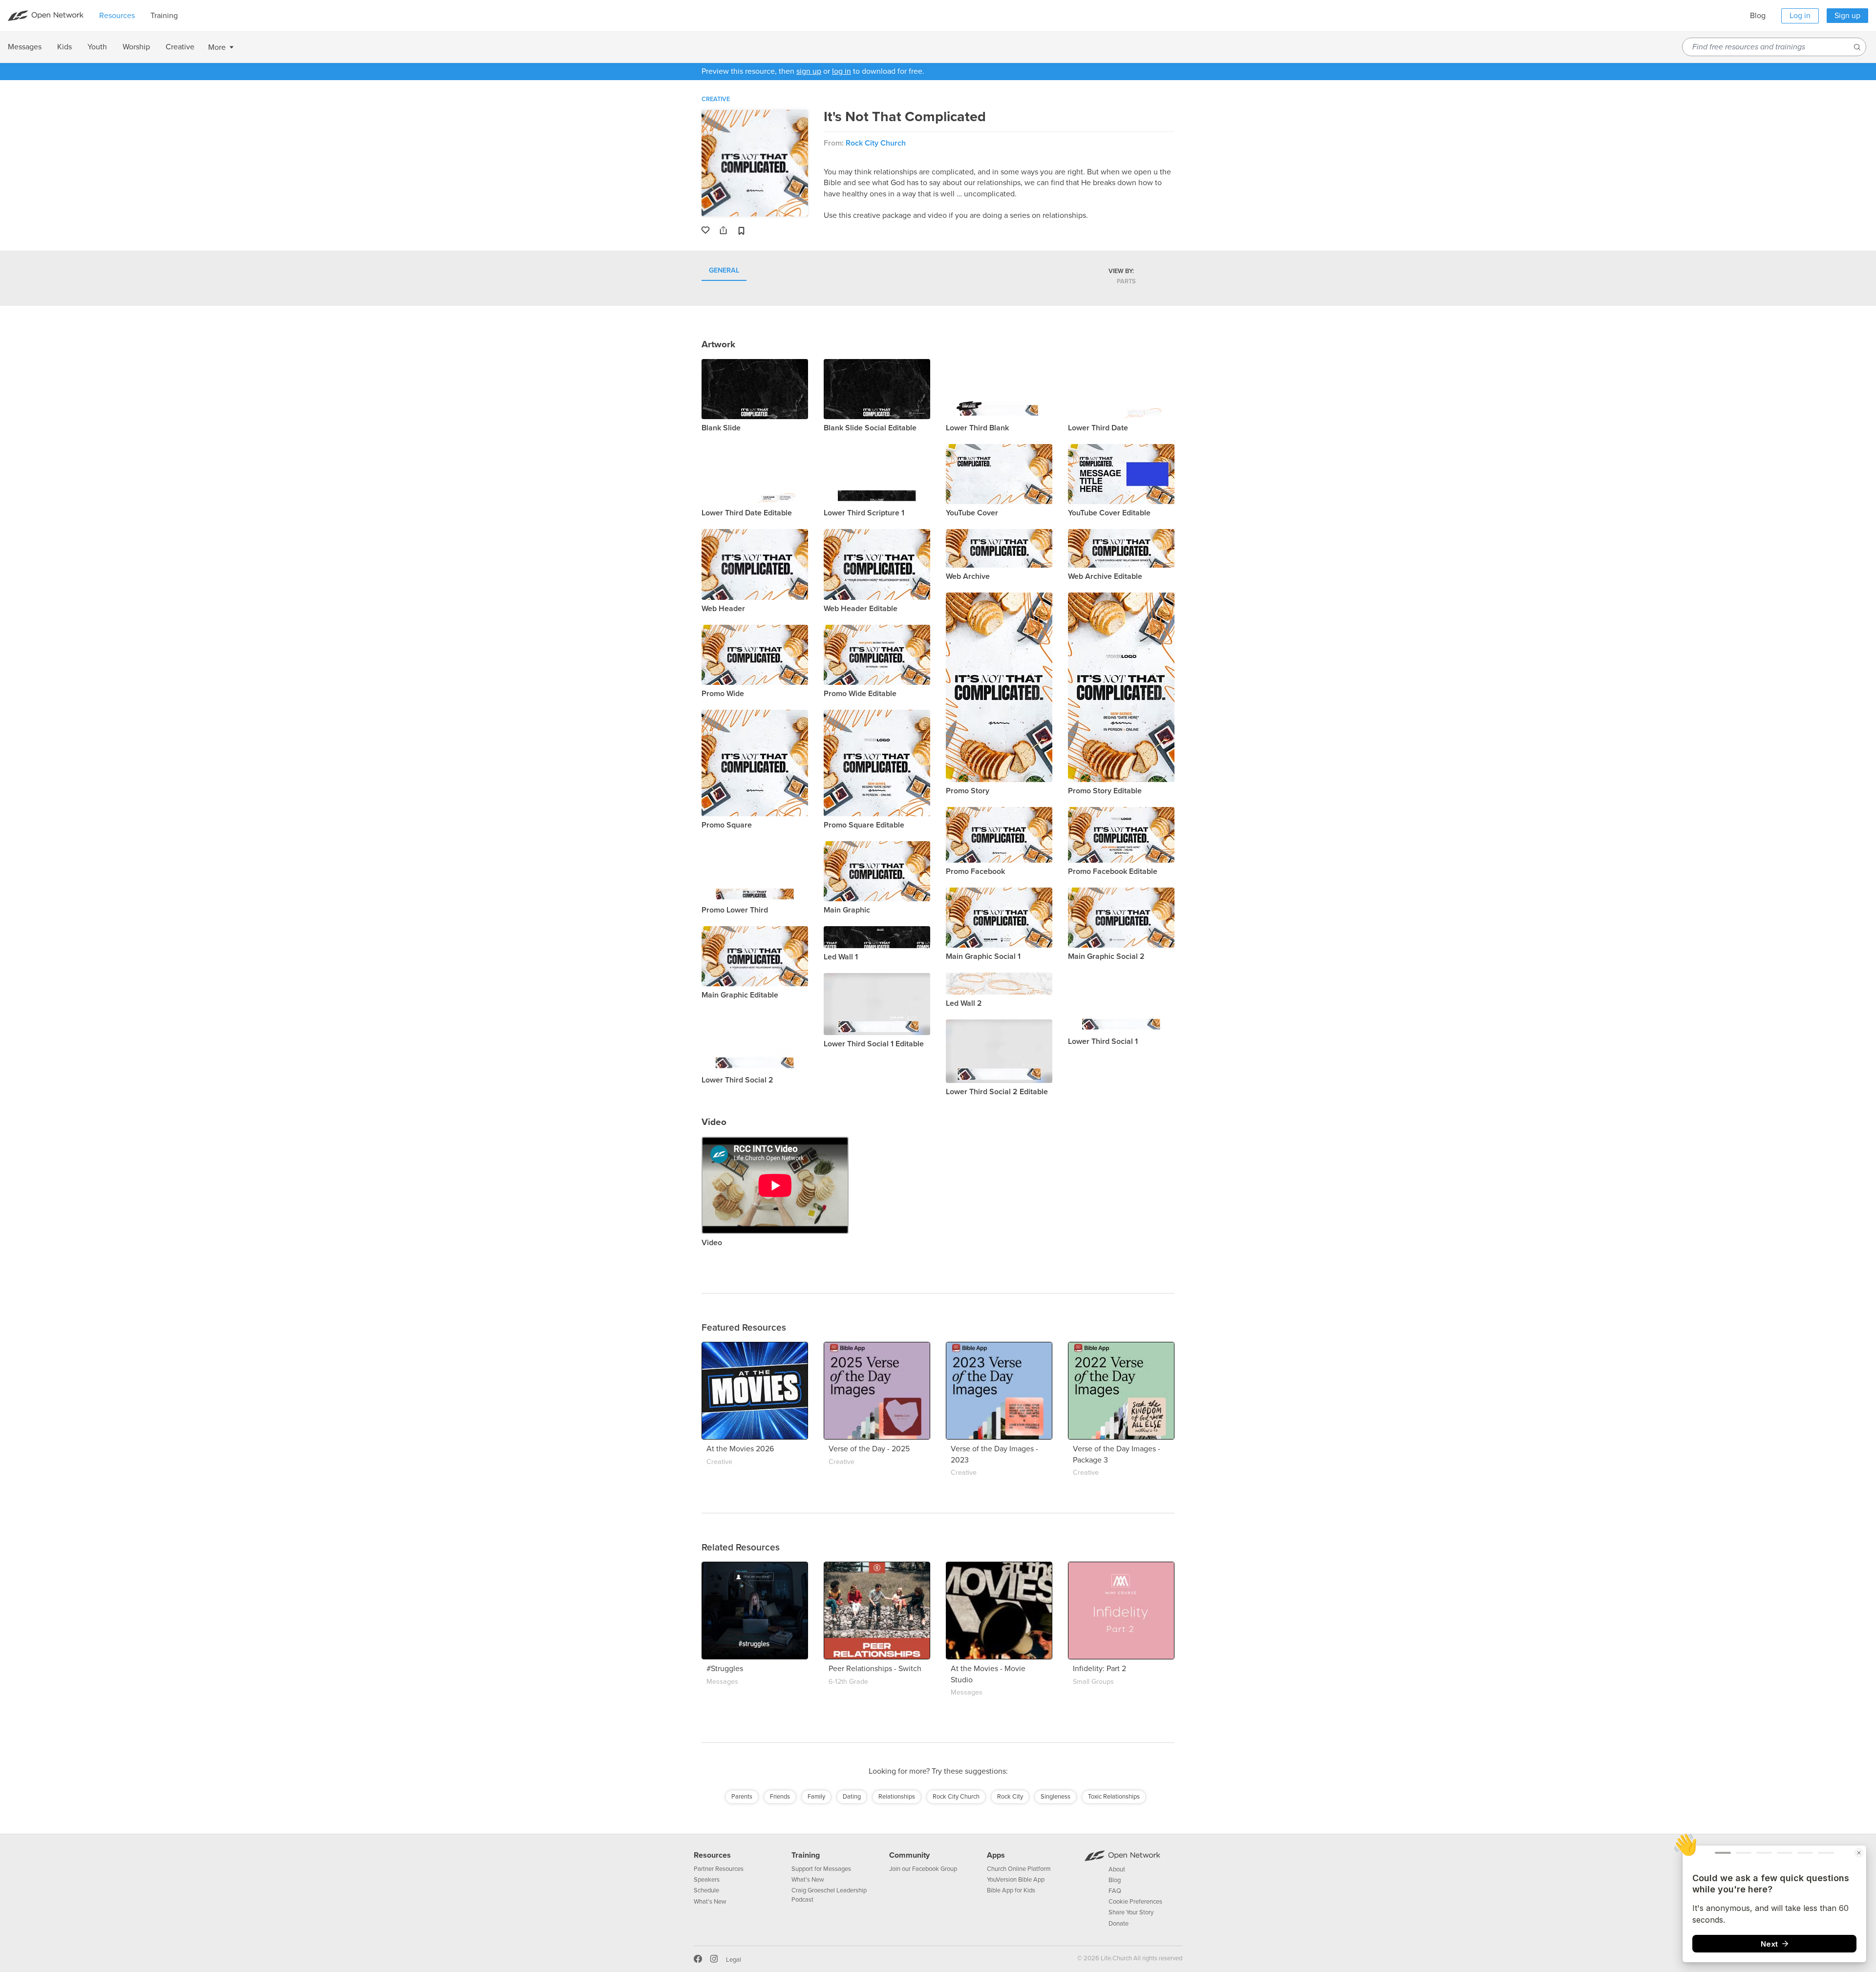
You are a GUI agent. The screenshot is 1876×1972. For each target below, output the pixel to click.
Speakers (707, 1880)
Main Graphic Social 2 (1106, 956)
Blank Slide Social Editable (870, 428)
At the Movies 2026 (740, 1449)
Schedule (706, 1890)
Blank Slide (721, 428)
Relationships (897, 1797)
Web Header (723, 609)
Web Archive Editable (1105, 576)
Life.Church (1116, 1958)
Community (909, 1855)
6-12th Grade (848, 1682)
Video (712, 1243)
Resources (712, 1855)
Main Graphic (847, 910)
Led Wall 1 (841, 957)
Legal (734, 1960)
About (1117, 1869)
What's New (710, 1902)
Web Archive (968, 576)
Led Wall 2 (964, 1003)
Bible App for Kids (1011, 1890)
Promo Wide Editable (860, 694)
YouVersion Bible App (1016, 1880)
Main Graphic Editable (740, 995)
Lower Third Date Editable (747, 513)
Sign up (1847, 16)
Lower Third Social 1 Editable (874, 1044)
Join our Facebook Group (923, 1869)
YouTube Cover (972, 513)
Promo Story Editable (1105, 791)
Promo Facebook (975, 871)
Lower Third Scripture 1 (864, 513)
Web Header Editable (861, 609)
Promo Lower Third (735, 910)
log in (842, 71)
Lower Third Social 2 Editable (997, 1092)
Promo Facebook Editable (1113, 871)
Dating (852, 1797)
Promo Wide (723, 694)
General (724, 271)
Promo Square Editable (864, 825)
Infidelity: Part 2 (1099, 1669)
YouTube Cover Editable (1109, 513)
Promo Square (727, 825)
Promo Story (968, 791)
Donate (1119, 1924)
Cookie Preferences (1135, 1902)
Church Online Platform (1019, 1869)
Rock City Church (876, 143)
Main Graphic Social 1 (983, 956)
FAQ (1115, 1891)
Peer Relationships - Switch (875, 1669)
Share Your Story (1131, 1912)
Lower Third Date (1098, 428)
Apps (996, 1855)
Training (806, 1855)
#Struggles (725, 1669)
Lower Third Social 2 (737, 1080)
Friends (780, 1797)
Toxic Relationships (1114, 1797)
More (217, 47)
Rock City (1010, 1797)
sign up (809, 71)
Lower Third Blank (977, 428)
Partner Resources (719, 1869)
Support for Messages (821, 1869)
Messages (722, 1682)
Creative (716, 99)
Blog (1758, 16)
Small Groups (1093, 1682)
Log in (1800, 16)
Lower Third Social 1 (1103, 1041)
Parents (742, 1797)
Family (816, 1797)
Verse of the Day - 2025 (869, 1449)
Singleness (1055, 1797)
